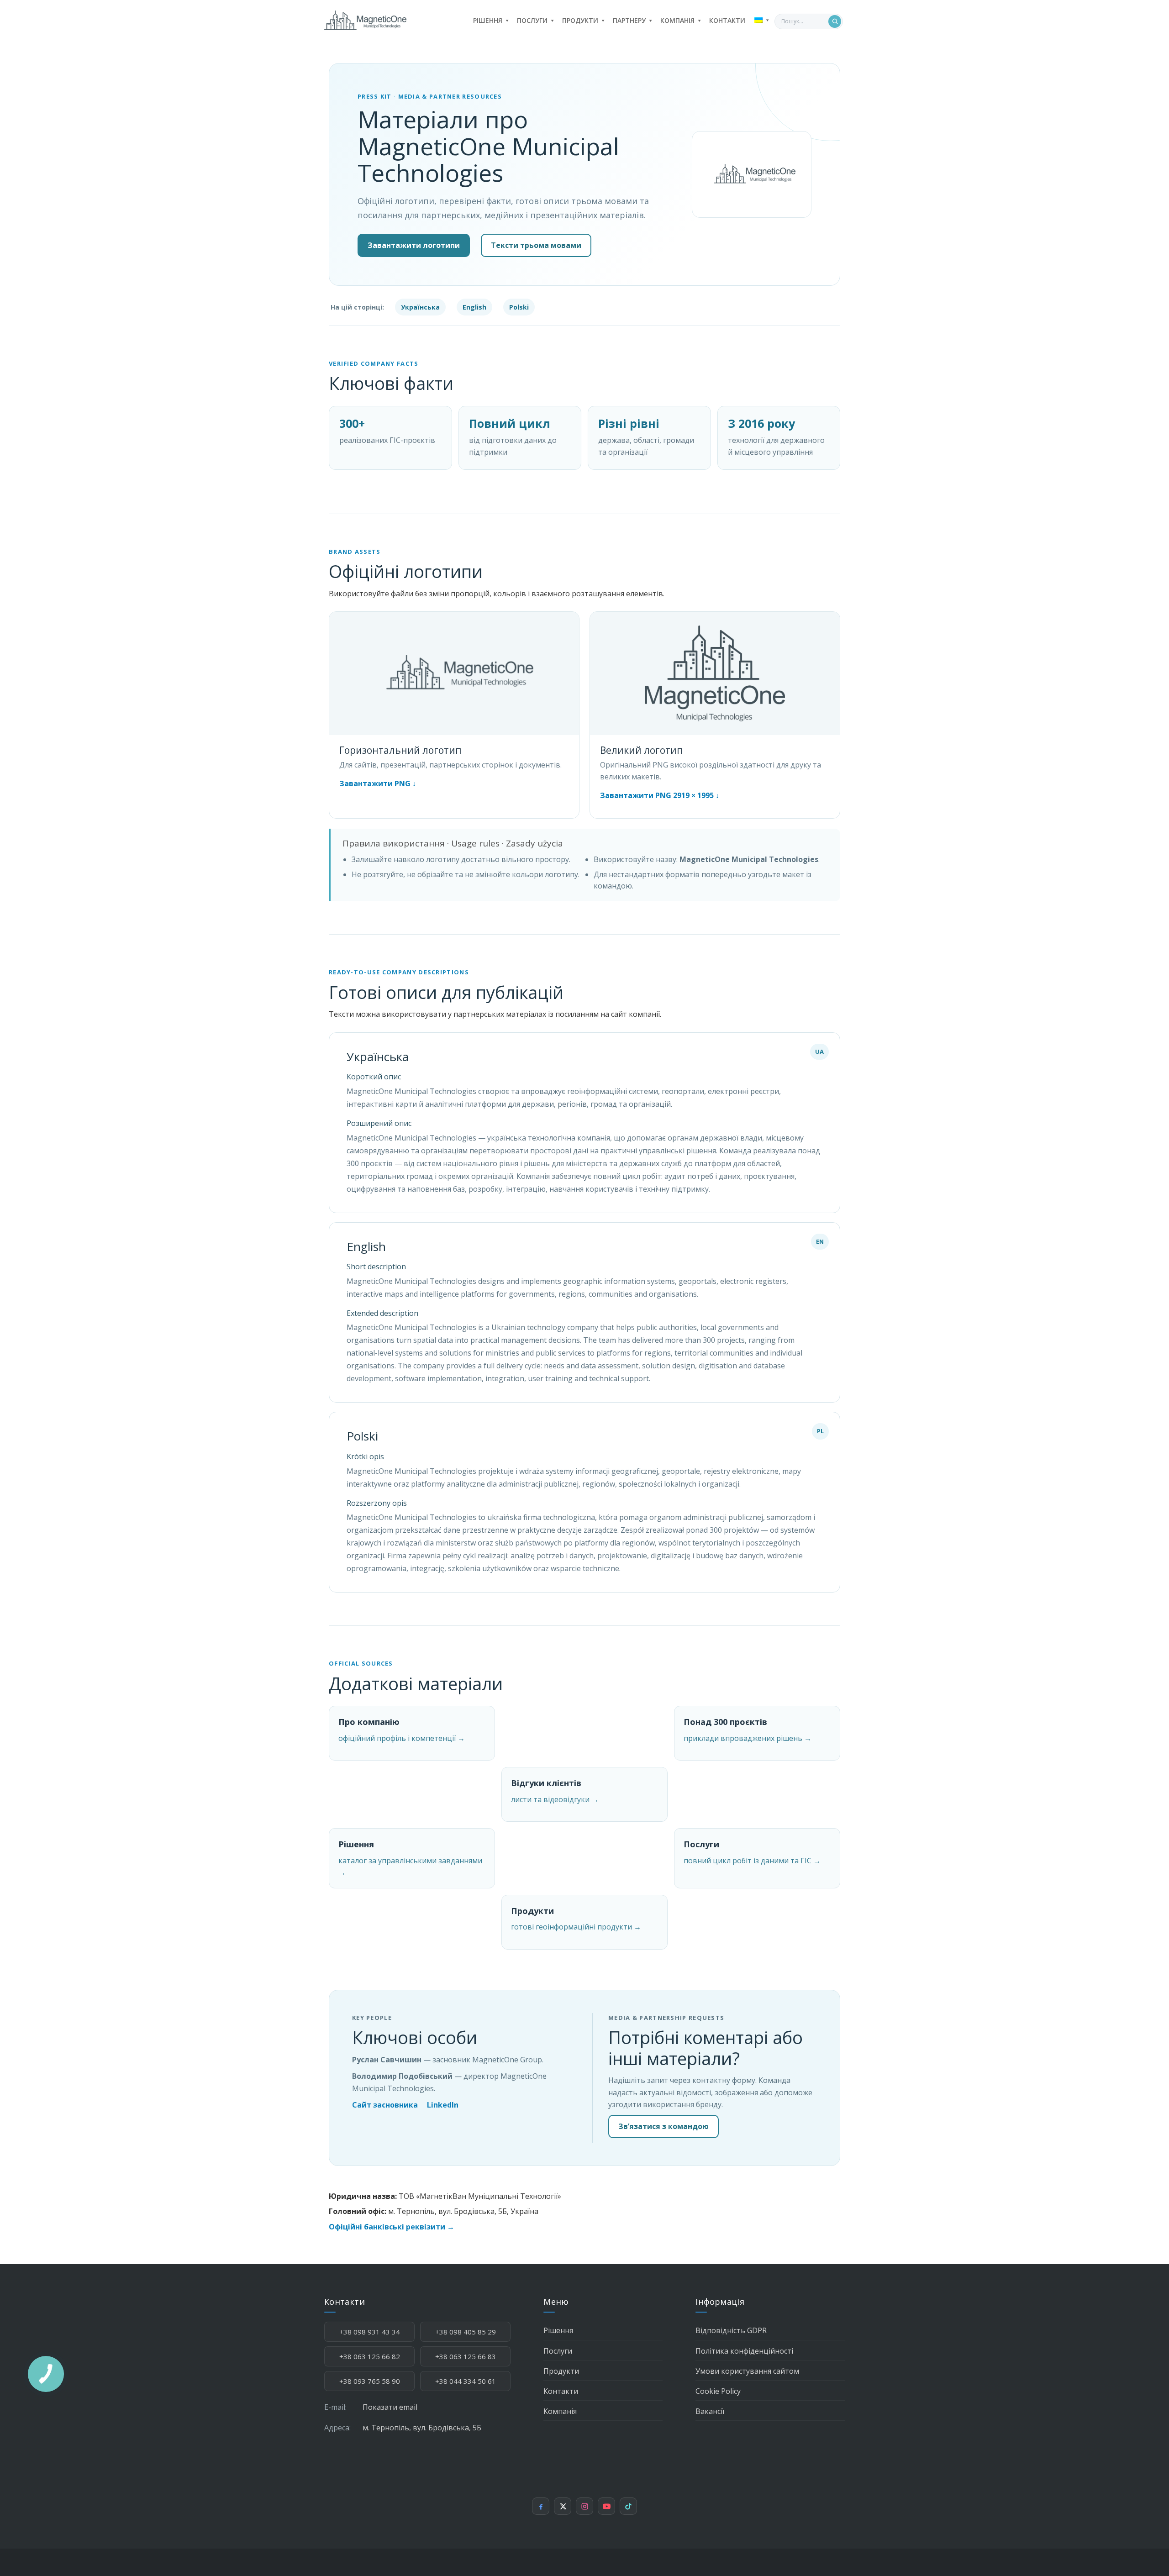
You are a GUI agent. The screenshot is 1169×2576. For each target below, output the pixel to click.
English (474, 307)
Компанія (560, 2411)
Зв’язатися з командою (663, 2126)
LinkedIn (443, 2105)
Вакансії (710, 2411)
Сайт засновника (385, 2105)
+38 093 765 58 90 (370, 2381)
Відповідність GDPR (731, 2330)
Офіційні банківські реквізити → (392, 2227)
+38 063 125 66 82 (370, 2356)
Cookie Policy (718, 2391)
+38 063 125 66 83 (466, 2356)
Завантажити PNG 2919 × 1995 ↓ (660, 795)
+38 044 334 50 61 (466, 2381)
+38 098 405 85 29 (466, 2332)
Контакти (561, 2391)
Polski (519, 307)
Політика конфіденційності (744, 2351)
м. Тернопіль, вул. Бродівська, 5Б (422, 2428)
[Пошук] (835, 21)
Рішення (558, 2330)
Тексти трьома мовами (536, 245)
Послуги (558, 2351)
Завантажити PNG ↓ (378, 783)
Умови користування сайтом (747, 2371)
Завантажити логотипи (414, 245)
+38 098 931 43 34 (370, 2332)
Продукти (561, 2371)
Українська (420, 307)
